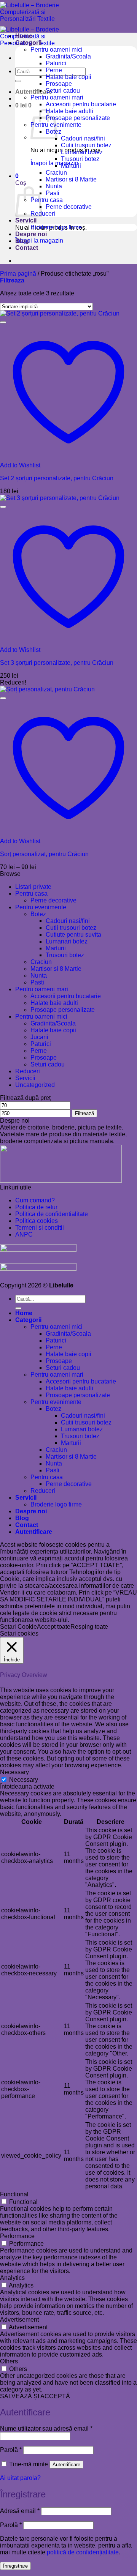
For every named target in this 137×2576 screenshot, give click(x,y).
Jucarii (39, 1037)
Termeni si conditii (40, 1228)
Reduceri (43, 214)
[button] (34, 92)
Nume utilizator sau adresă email (46, 2429)
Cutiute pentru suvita (73, 935)
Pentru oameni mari (57, 97)
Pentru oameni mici (57, 50)
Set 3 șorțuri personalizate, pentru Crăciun (57, 663)
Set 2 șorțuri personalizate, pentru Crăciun (57, 478)
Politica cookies (37, 1221)
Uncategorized (35, 1085)
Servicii (26, 220)
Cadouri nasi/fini (83, 138)
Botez (38, 914)
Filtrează (84, 1113)
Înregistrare (15, 2566)
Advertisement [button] (19, 2320)
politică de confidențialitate (83, 2552)
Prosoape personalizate (78, 118)
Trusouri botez (80, 159)
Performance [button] (17, 2236)
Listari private (33, 887)
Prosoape (59, 84)
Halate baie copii (68, 77)
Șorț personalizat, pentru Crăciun (44, 854)
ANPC (24, 1234)
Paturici (56, 63)
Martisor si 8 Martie (71, 179)
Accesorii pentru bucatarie (81, 104)
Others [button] (9, 2361)
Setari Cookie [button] (18, 1627)
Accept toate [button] (54, 1627)
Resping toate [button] (89, 1627)
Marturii (71, 166)
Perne (54, 70)
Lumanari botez (82, 152)
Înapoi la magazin (39, 241)
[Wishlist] (3, 322)
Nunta (54, 186)
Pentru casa (47, 200)
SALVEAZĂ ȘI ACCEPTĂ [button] (35, 2396)
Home (24, 36)
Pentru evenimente (41, 907)
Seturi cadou (63, 91)
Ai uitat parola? (20, 2478)
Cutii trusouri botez (86, 145)
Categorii (28, 43)
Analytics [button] (12, 2278)
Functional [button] (14, 2194)
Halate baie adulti (69, 111)
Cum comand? (35, 1200)
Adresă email (20, 2511)
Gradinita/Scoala (68, 56)
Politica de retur (36, 1207)
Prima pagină (18, 274)
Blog (22, 241)
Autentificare (66, 2465)
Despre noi (31, 234)
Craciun (56, 173)
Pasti (53, 193)
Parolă (11, 2450)
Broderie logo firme (56, 227)
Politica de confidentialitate (52, 1214)
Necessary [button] (14, 1772)
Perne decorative (69, 207)
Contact (27, 248)
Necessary (24, 1780)
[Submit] (18, 81)
